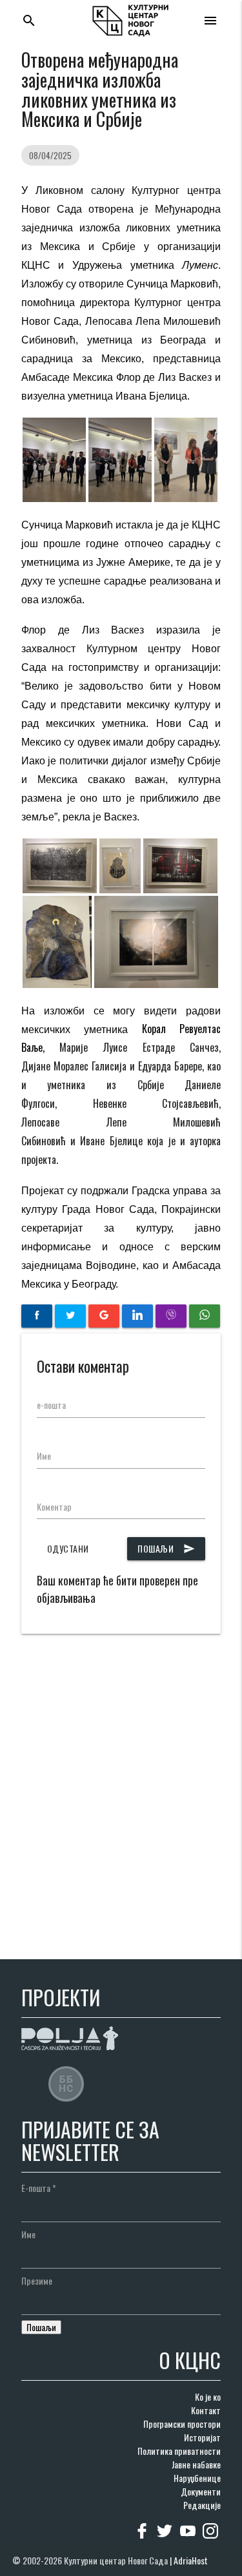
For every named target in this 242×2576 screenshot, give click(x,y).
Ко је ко (208, 2397)
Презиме (37, 2281)
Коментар (54, 1506)
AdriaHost (191, 2560)
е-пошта (51, 1405)
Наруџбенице (197, 2478)
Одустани (68, 1548)
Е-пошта (39, 2188)
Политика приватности (179, 2451)
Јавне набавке (196, 2464)
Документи (201, 2491)
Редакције (202, 2505)
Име (44, 1456)
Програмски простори (182, 2424)
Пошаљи (166, 1548)
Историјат (202, 2437)
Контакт (206, 2410)
